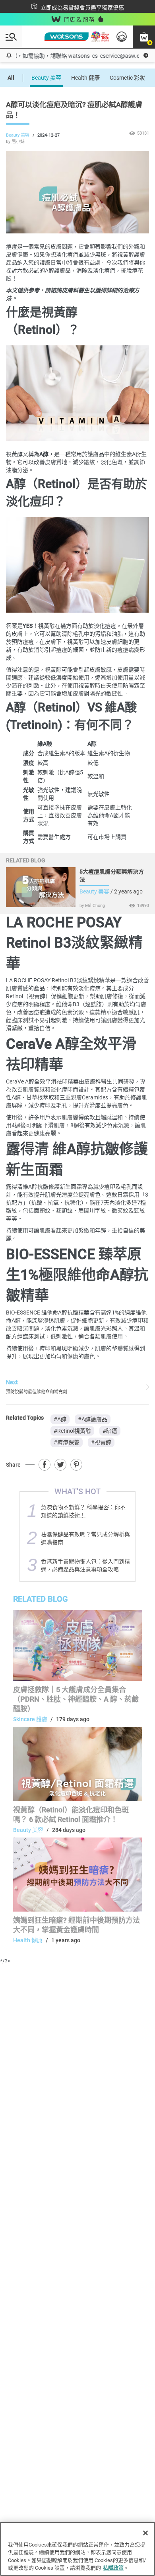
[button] (144, 37)
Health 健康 (85, 78)
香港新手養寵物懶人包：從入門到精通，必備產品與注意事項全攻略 (85, 1565)
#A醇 (60, 1419)
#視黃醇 (101, 1442)
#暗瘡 (110, 1431)
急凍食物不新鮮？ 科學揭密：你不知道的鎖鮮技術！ (83, 1511)
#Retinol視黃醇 (72, 1431)
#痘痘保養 (67, 1442)
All (11, 78)
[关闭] (145, 2533)
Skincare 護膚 (30, 1719)
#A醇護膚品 (93, 1419)
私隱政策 (113, 2568)
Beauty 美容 (46, 78)
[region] (77, 2549)
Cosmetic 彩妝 (127, 78)
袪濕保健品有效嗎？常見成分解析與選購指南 (85, 1538)
